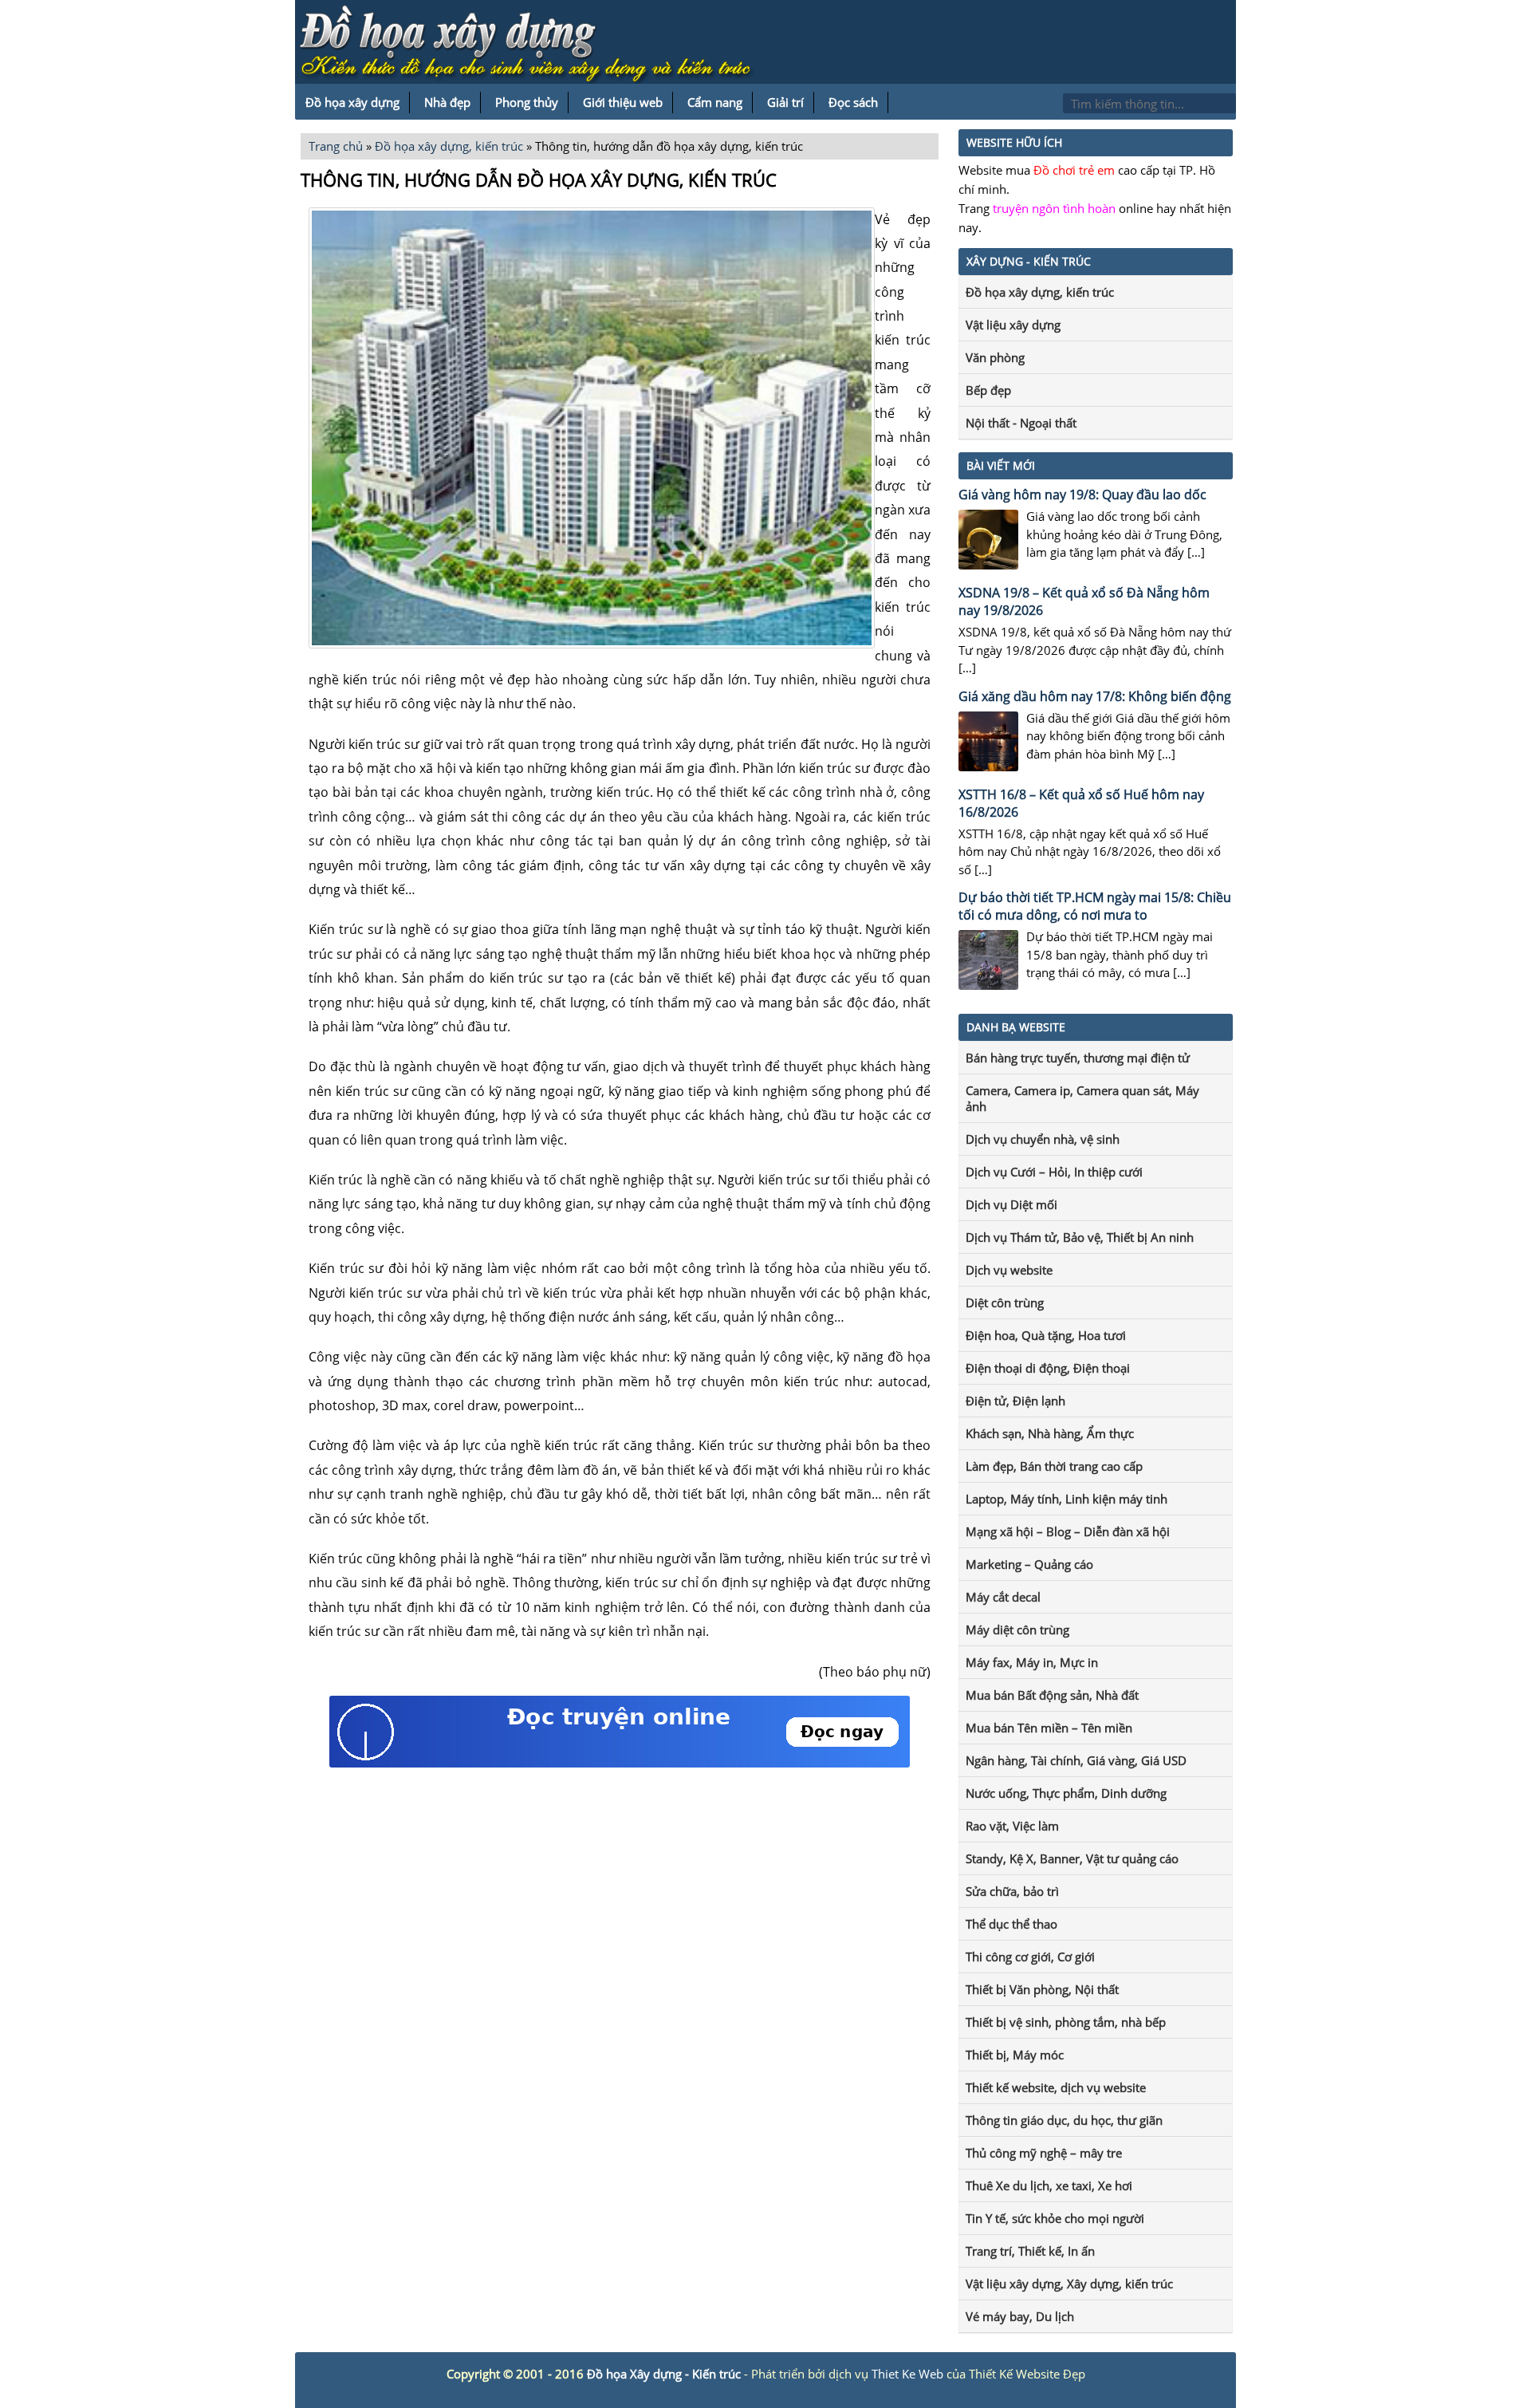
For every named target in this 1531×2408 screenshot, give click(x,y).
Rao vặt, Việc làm (1012, 1826)
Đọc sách (853, 102)
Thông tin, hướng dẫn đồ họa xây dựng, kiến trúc (539, 179)
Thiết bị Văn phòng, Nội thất (1042, 1989)
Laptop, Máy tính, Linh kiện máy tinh (1067, 1499)
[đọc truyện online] (620, 1763)
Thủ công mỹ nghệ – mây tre (1044, 2153)
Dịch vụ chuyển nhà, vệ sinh (1043, 1139)
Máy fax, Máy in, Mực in (1032, 1662)
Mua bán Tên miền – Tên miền (1049, 1728)
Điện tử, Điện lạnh (1015, 1401)
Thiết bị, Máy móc (1015, 2055)
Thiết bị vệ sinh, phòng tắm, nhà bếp (1066, 2022)
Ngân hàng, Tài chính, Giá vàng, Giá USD (1076, 1760)
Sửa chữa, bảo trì (1012, 1891)
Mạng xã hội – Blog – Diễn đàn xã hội (1068, 1531)
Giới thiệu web (623, 102)
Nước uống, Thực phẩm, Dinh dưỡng (1066, 1793)
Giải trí (785, 102)
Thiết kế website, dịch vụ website (1056, 2087)
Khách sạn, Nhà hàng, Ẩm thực (1050, 1433)
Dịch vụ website (1009, 1270)
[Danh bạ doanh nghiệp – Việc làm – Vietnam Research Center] (534, 45)
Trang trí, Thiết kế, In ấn (1030, 2251)
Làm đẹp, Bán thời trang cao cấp (1054, 1466)
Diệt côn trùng (1005, 1303)
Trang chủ (336, 146)
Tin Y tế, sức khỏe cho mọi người (1055, 2218)
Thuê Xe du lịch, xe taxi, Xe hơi (1049, 2185)
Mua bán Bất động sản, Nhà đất (1052, 1695)
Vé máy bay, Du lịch (1020, 2316)
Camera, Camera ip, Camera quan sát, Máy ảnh (1082, 1098)
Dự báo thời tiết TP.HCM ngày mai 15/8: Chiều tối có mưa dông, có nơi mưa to (1095, 906)
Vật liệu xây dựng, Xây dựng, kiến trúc (1069, 2284)
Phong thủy (527, 102)
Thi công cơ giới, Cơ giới (1030, 1957)
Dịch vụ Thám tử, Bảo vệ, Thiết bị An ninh (1080, 1237)
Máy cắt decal (1003, 1597)
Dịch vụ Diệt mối (1011, 1204)
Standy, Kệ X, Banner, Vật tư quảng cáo (1072, 1858)
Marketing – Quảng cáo (1029, 1564)
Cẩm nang (715, 102)
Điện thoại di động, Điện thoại (1048, 1368)
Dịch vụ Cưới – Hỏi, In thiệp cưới (1054, 1172)
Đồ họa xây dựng (352, 102)
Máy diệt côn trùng (1017, 1630)
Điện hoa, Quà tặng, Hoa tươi (1046, 1335)
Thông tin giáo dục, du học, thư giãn (1064, 2120)
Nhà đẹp (447, 102)
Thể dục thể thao (1011, 1924)
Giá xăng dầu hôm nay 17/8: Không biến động (1095, 696)
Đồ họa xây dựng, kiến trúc (449, 146)
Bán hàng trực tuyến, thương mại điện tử (1078, 1058)
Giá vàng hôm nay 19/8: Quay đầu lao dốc (1082, 495)
